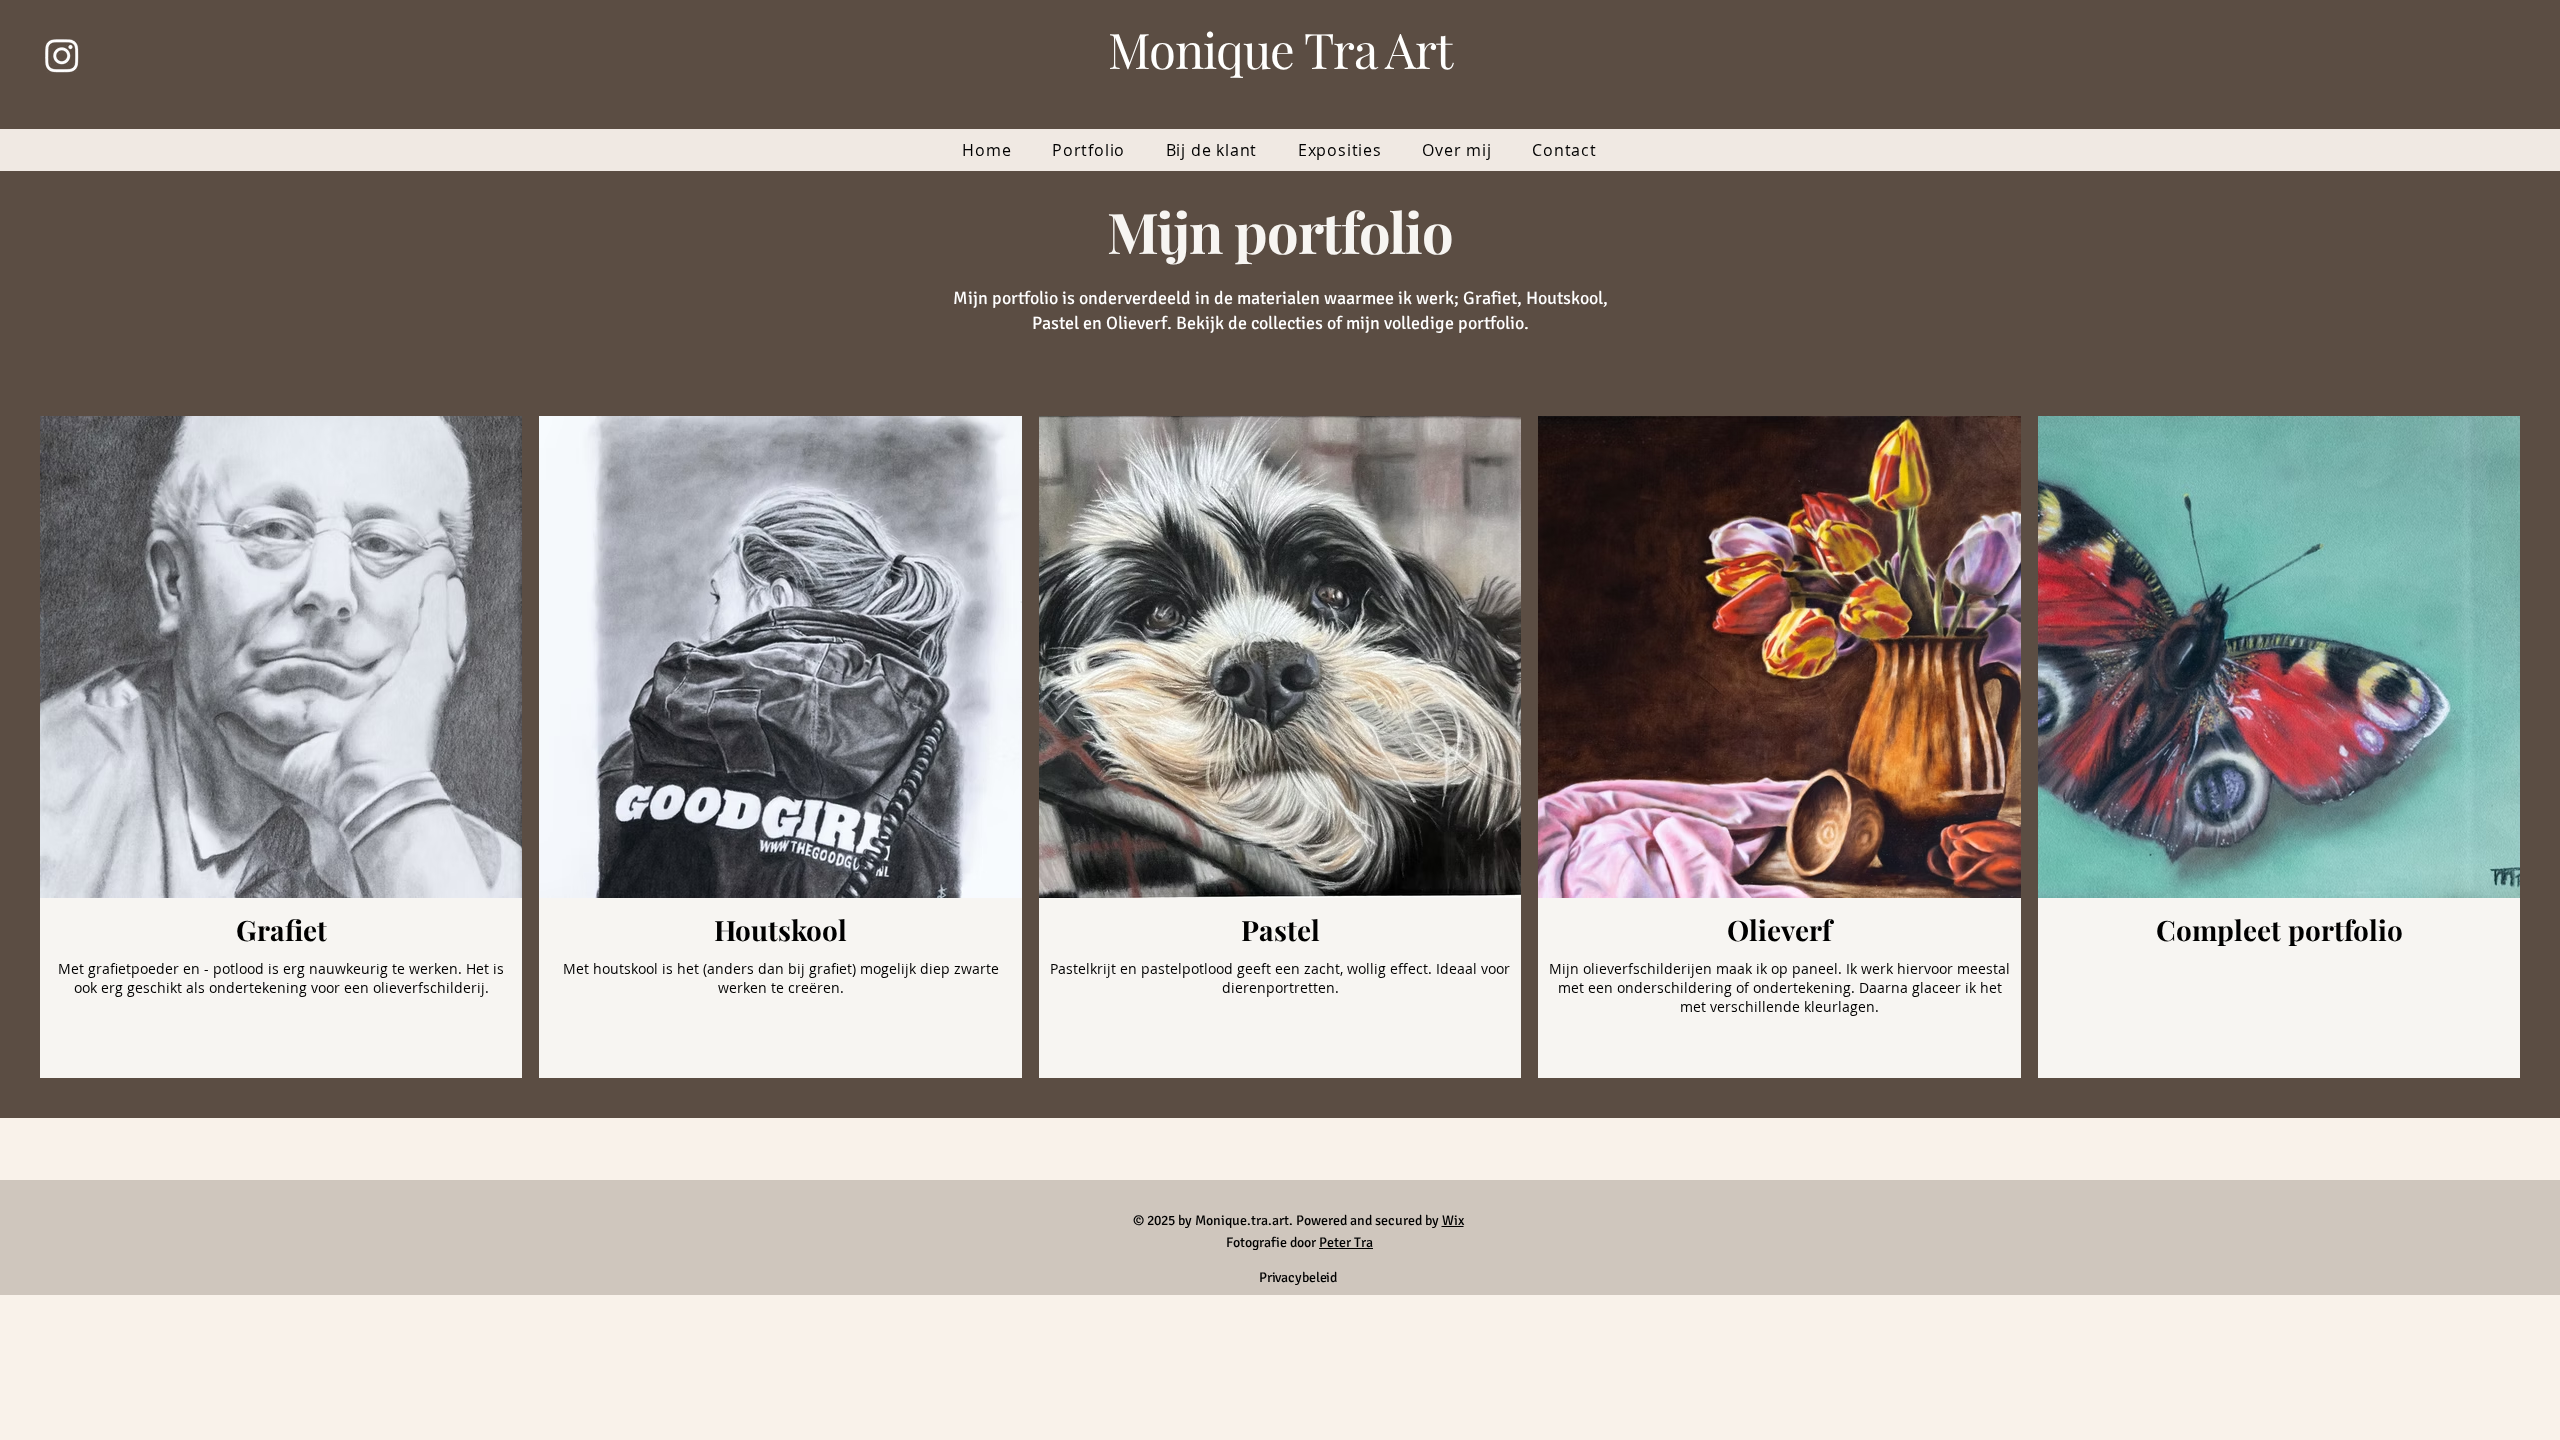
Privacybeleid (1298, 1277)
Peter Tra (1346, 1242)
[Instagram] (62, 55)
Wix (1453, 1220)
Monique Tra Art (1280, 48)
